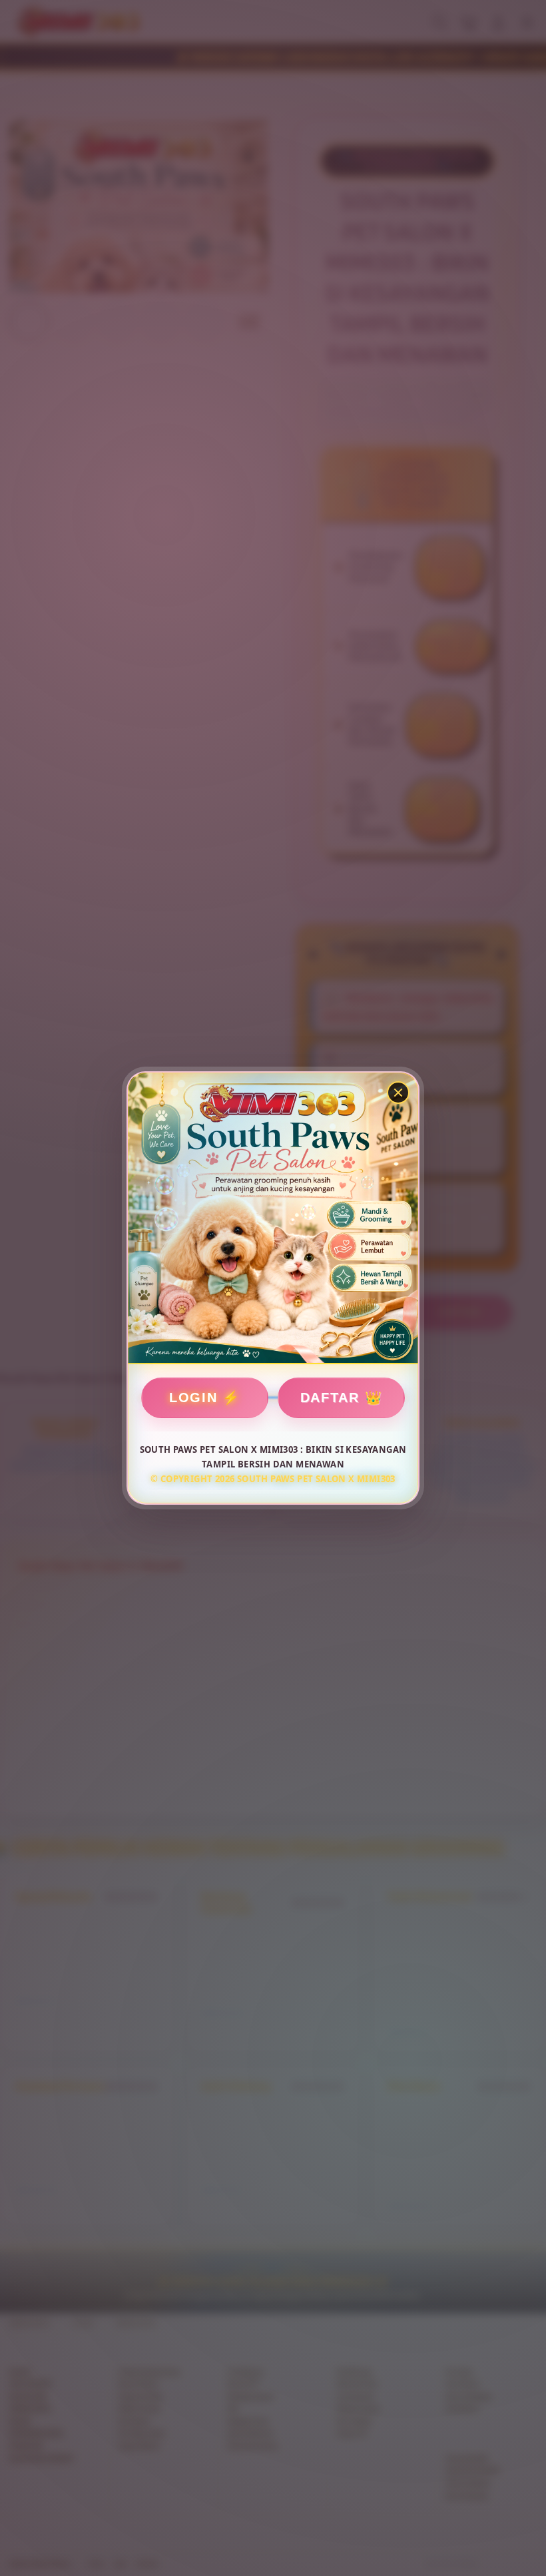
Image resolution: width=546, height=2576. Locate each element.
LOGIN (193, 1398)
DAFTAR (330, 1398)
